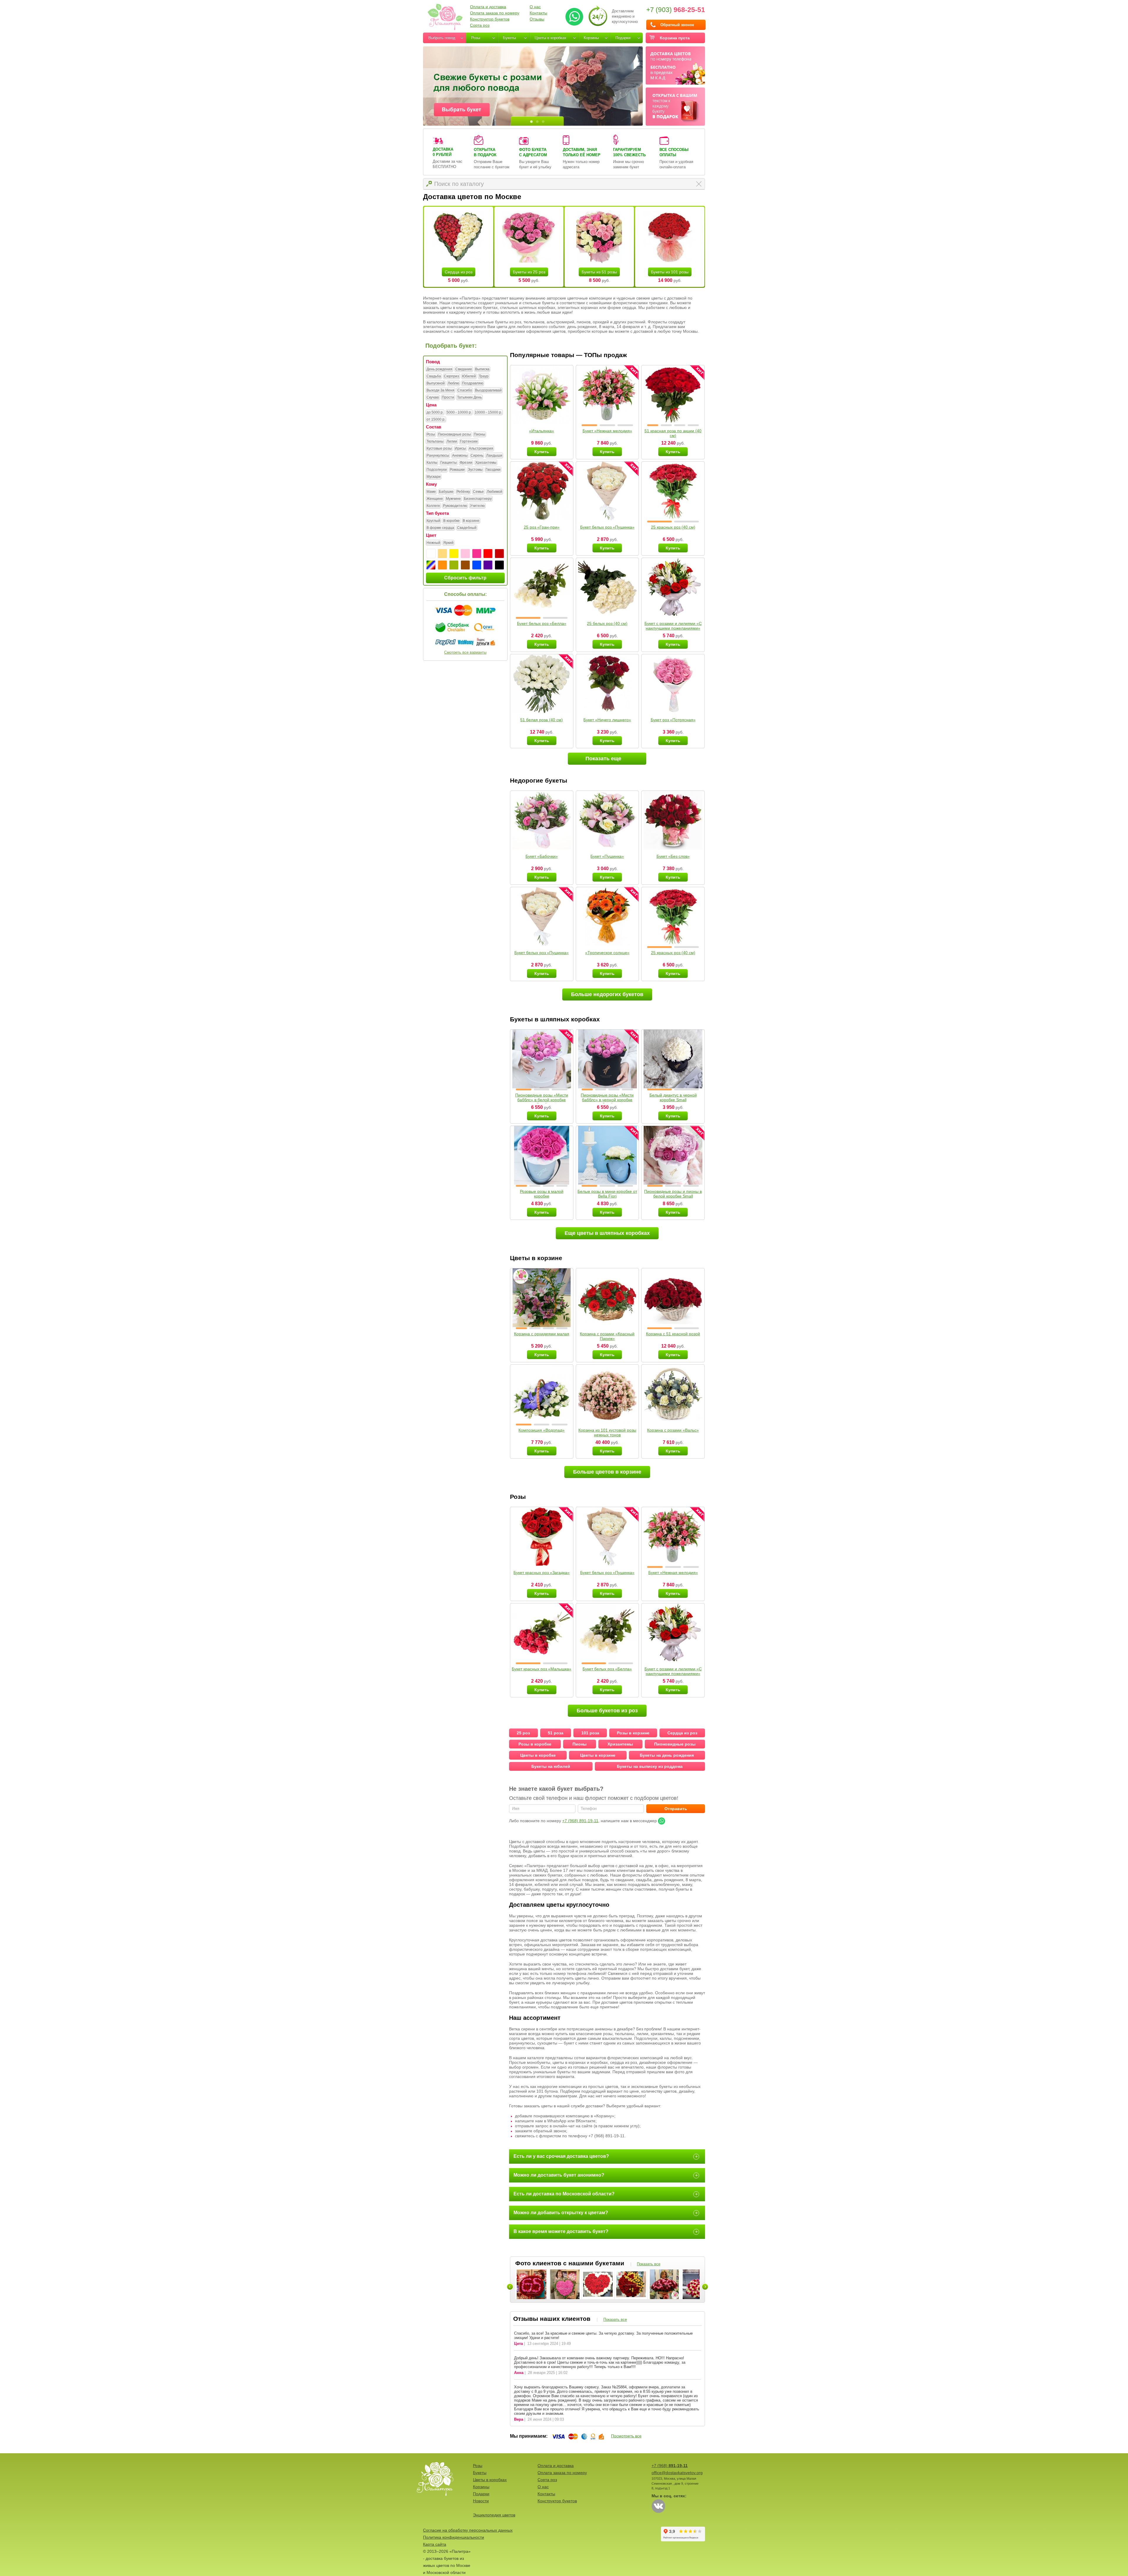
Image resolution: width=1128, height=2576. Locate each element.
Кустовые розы (439, 448)
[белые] (431, 554)
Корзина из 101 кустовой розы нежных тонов (607, 1432)
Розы (476, 38)
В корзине (471, 521)
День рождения (439, 369)
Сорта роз (480, 25)
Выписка (482, 369)
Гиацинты (449, 463)
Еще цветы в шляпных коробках (607, 1233)
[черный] (499, 565)
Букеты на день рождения (667, 1755)
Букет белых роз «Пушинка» (607, 527)
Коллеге (433, 506)
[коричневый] (465, 565)
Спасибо (465, 390)
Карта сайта (435, 2544)
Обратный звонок (677, 25)
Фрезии (466, 463)
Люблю (453, 383)
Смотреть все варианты (465, 652)
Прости (448, 397)
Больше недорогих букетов (607, 994)
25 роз (523, 1733)
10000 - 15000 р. (488, 412)
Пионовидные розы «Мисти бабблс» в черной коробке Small (607, 1100)
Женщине (435, 499)
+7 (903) (676, 10)
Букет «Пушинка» (607, 856)
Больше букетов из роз (607, 1711)
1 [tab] (531, 122)
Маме (431, 492)
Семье (478, 492)
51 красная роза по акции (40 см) (673, 433)
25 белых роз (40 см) (607, 623)
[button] (589, 425)
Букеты (509, 38)
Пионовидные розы (454, 434)
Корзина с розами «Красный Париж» (607, 1336)
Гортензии (469, 441)
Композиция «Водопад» (542, 1430)
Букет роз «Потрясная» (673, 720)
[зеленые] (454, 565)
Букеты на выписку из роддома (650, 1766)
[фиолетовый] (488, 565)
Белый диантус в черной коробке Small (673, 1097)
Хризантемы (486, 463)
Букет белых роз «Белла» (542, 623)
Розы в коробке (535, 1744)
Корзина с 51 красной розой (673, 1334)
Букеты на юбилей (551, 1766)
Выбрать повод (442, 38)
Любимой (495, 492)
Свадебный (467, 528)
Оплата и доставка (488, 7)
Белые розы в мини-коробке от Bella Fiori (607, 1194)
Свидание (464, 369)
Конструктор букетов (490, 19)
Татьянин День (469, 397)
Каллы (432, 463)
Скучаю (433, 397)
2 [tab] (537, 122)
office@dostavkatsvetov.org (677, 2473)
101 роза (590, 1733)
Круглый (433, 521)
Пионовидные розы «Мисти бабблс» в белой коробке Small (542, 1100)
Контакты (538, 13)
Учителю (477, 506)
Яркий (448, 543)
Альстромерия (481, 448)
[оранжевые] (442, 565)
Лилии (452, 441)
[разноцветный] (431, 565)
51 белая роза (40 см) (542, 720)
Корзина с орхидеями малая (542, 1334)
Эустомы (475, 470)
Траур (484, 376)
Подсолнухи (437, 470)
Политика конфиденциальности (454, 2537)
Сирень (477, 455)
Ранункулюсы (438, 455)
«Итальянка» (542, 431)
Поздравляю (473, 383)
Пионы (480, 434)
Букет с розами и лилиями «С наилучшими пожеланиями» (673, 626)
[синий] (477, 565)
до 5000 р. (435, 412)
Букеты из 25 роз (529, 272)
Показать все (649, 2264)
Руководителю (455, 506)
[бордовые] (499, 554)
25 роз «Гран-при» (542, 527)
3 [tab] (543, 122)
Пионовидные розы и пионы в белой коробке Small (673, 1194)
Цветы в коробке (538, 1755)
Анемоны (460, 455)
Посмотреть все (626, 2436)
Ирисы (460, 448)
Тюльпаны (435, 441)
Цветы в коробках (550, 38)
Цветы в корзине (598, 1755)
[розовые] (477, 554)
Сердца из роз (459, 272)
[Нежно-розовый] (465, 554)
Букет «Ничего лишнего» (607, 720)
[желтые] (454, 554)
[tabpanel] (533, 86)
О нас (535, 7)
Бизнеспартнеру (478, 499)
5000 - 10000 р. (459, 412)
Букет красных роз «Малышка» (542, 1669)
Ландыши (494, 455)
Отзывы (537, 19)
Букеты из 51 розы (599, 272)
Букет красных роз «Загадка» (542, 1573)
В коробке (451, 521)
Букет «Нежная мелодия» (607, 431)
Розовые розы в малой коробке (542, 1194)
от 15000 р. (436, 419)
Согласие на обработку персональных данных (468, 2530)
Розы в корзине (633, 1733)
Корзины (591, 38)
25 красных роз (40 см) (673, 527)
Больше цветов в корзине (607, 1472)
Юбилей (469, 376)
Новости (481, 2501)
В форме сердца (440, 528)
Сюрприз (451, 376)
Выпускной (436, 383)
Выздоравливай (488, 390)
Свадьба (434, 376)
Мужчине (453, 499)
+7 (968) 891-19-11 (580, 1821)
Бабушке (446, 492)
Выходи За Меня (440, 390)
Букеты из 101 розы (670, 272)
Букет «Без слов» (673, 856)
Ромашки (457, 470)
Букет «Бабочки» (542, 856)
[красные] (488, 554)
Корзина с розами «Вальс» (673, 1430)
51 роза (556, 1733)
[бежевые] (442, 554)
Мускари (434, 477)
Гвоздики (493, 470)
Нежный (433, 543)
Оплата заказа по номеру (495, 13)
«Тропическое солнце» (607, 953)
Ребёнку (463, 492)
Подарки (623, 38)
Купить (542, 452)
